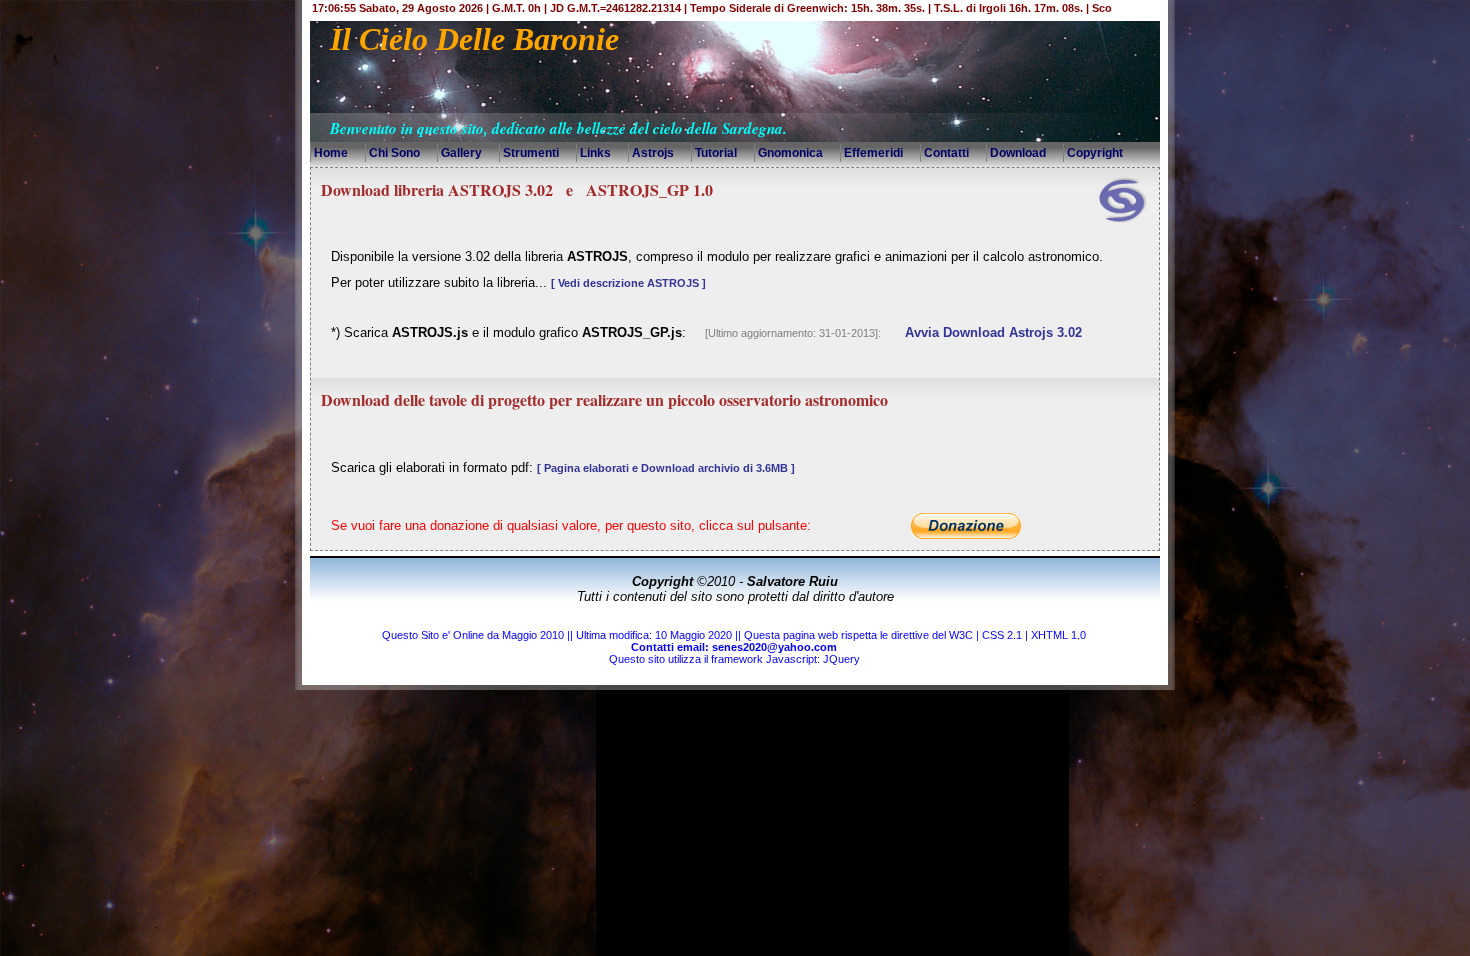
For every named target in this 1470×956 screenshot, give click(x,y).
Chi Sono (394, 153)
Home (331, 153)
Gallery (461, 153)
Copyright (1095, 153)
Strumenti (531, 153)
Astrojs (653, 153)
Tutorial (716, 153)
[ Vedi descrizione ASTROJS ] (628, 283)
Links (595, 153)
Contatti (946, 153)
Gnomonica (790, 153)
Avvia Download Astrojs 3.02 (993, 332)
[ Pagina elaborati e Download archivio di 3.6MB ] (666, 468)
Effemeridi (873, 153)
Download (1018, 153)
